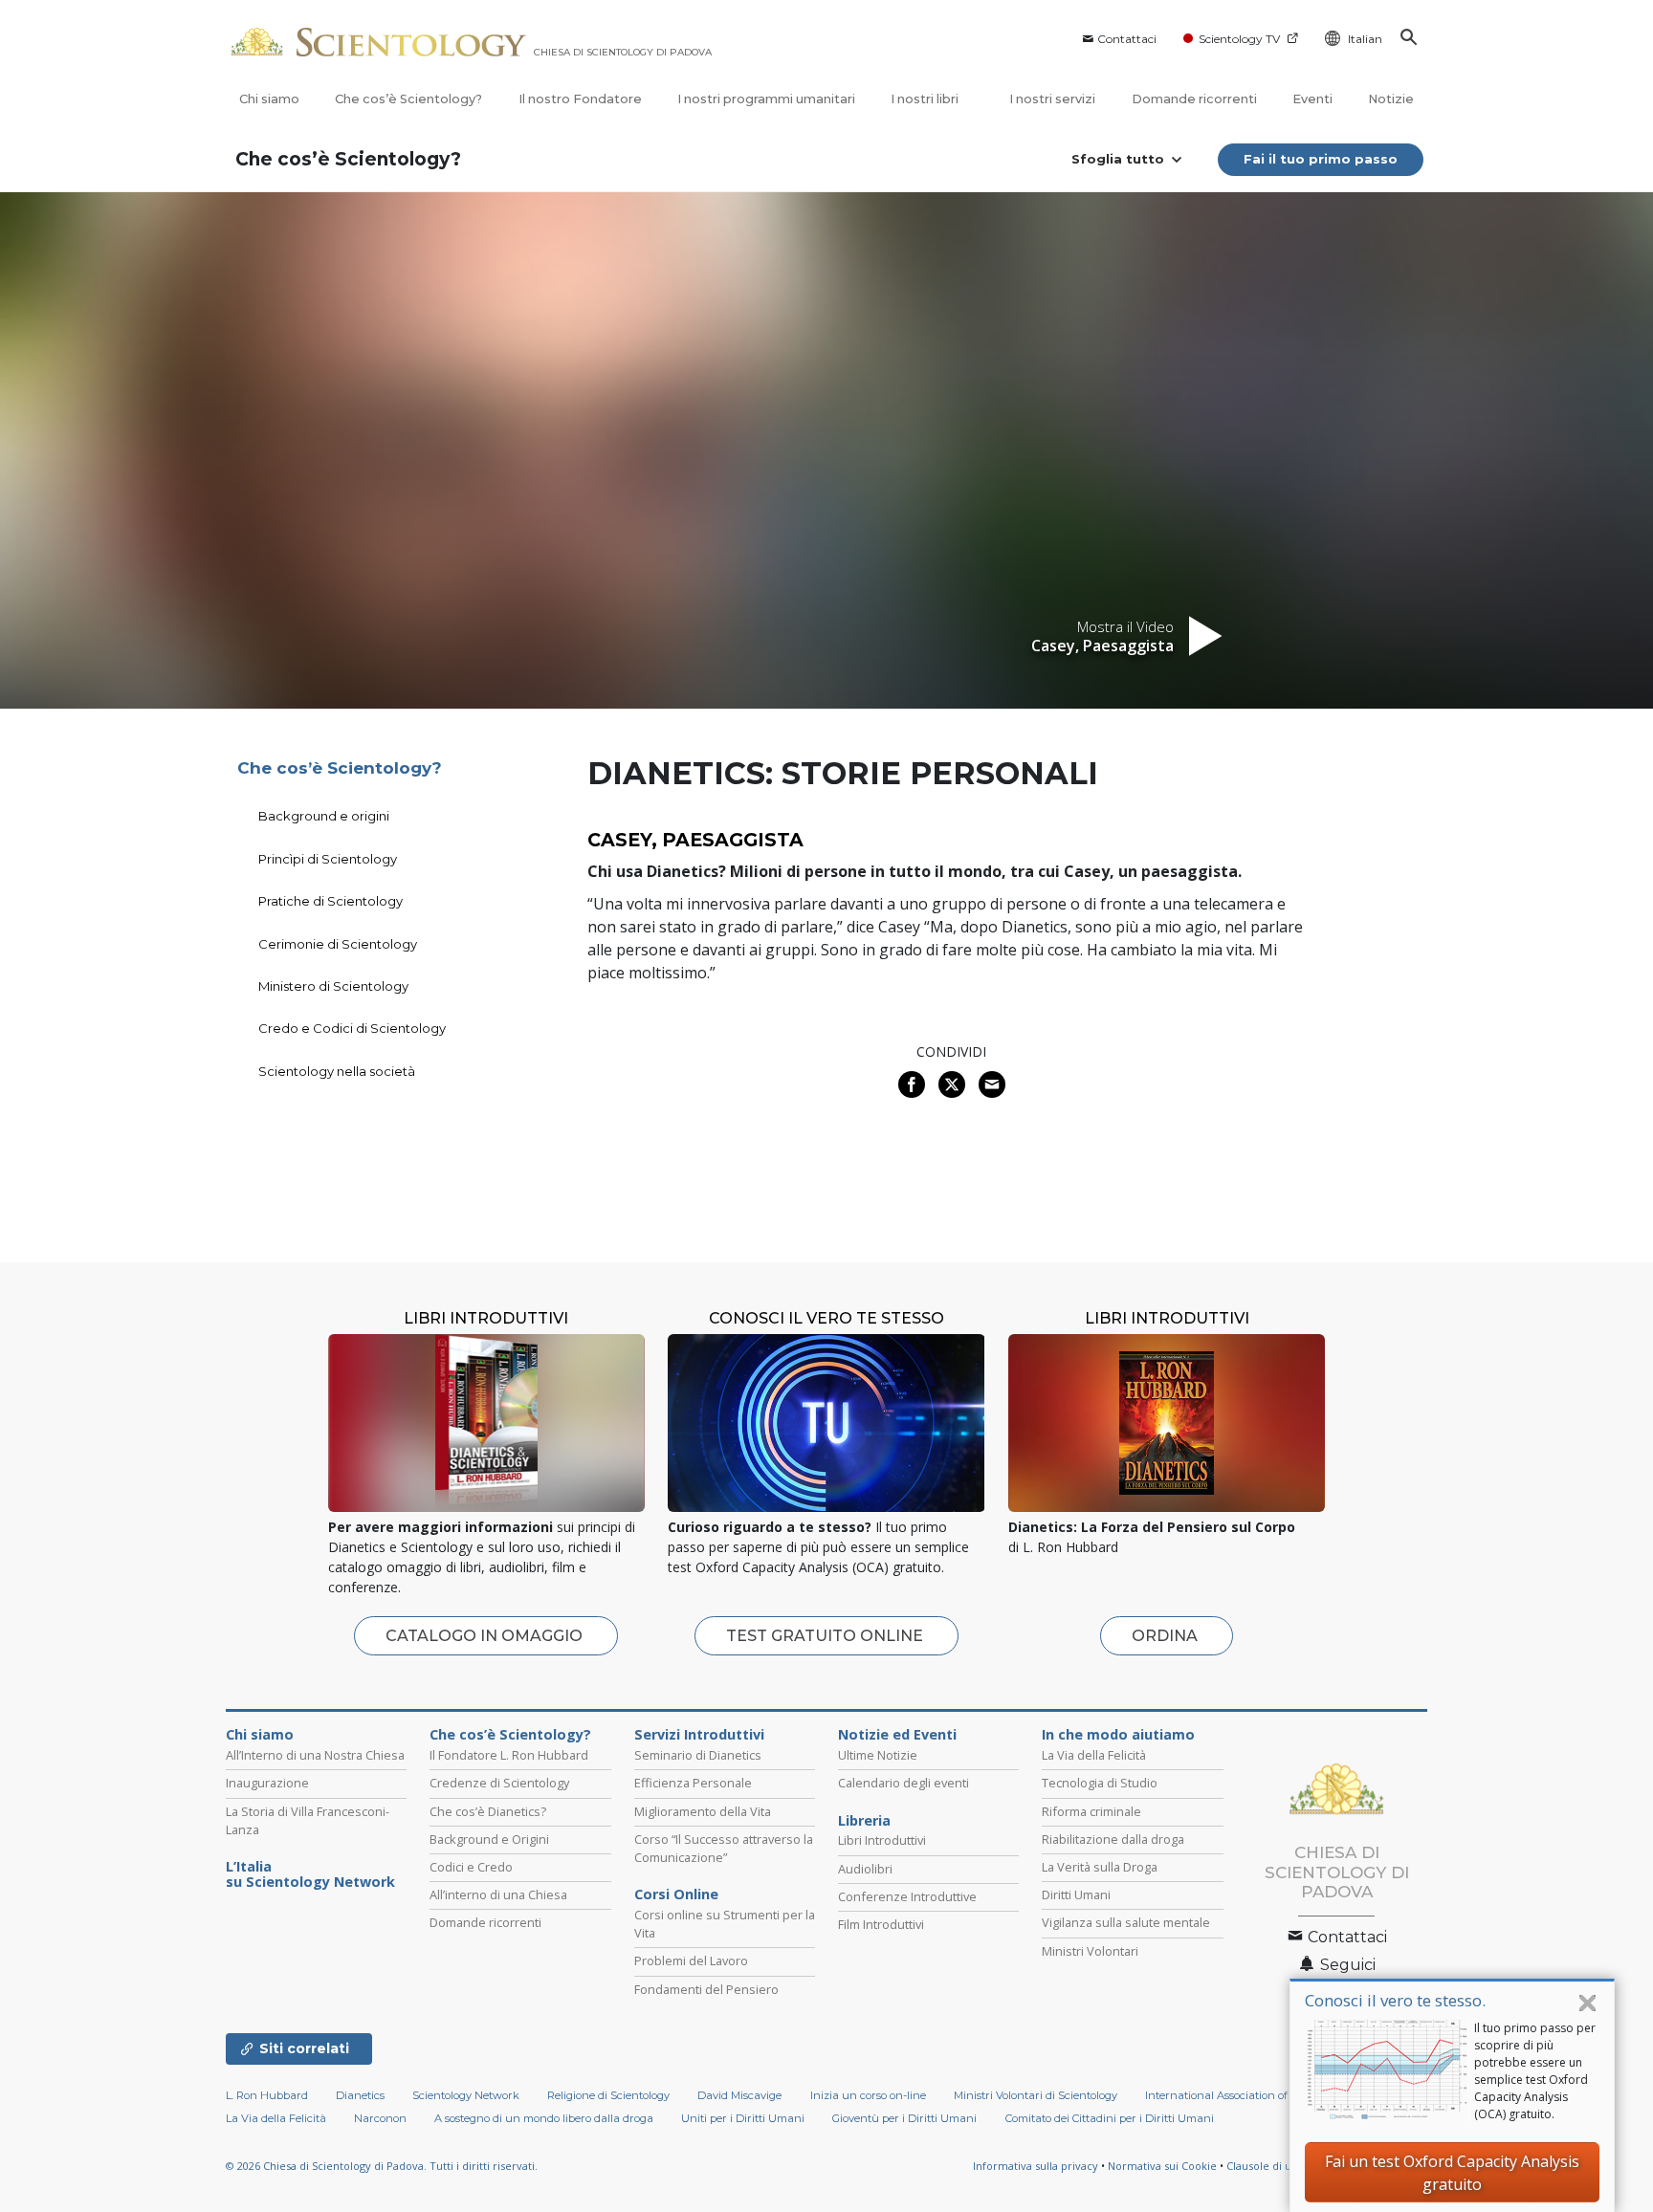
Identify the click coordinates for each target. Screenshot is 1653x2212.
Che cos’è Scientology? (408, 99)
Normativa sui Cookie (1162, 2166)
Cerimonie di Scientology (338, 944)
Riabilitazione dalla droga (1113, 1839)
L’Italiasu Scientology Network (310, 1874)
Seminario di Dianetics (698, 1755)
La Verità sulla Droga (1100, 1867)
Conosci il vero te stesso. (1395, 2000)
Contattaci (1127, 39)
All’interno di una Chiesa (498, 1894)
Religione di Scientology (608, 2095)
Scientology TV (1239, 39)
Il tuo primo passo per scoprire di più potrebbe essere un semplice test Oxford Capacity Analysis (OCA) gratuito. (1535, 2071)
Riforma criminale (1091, 1811)
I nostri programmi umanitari (766, 99)
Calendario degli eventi (904, 1783)
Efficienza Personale (693, 1783)
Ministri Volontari (1090, 1951)
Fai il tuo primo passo (1321, 159)
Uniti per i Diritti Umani (743, 2118)
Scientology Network (466, 2095)
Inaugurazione (267, 1783)
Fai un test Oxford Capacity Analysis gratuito (1452, 2173)
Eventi (1312, 99)
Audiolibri (865, 1869)
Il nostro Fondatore (580, 99)
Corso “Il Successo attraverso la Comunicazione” (724, 1848)
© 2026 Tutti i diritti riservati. (382, 2166)
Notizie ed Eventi (897, 1735)
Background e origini (324, 816)
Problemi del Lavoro (691, 1960)
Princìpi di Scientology (328, 859)
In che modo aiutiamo (1118, 1735)
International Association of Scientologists (1253, 2095)
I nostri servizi (1052, 99)
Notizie (1391, 99)
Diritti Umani (1076, 1894)
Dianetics (360, 2095)
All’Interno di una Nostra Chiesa (315, 1755)
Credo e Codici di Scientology (352, 1028)
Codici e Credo (471, 1867)
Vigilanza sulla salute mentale (1126, 1922)
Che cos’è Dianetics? (488, 1811)
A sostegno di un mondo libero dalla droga (544, 2118)
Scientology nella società (337, 1071)
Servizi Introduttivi (699, 1735)
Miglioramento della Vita (703, 1811)
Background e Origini (489, 1839)
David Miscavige (739, 2095)
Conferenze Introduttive (907, 1896)
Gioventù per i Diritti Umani (904, 2118)
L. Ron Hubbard (267, 2095)
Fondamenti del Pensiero (706, 1989)
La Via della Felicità (1094, 1755)
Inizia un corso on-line (868, 2095)
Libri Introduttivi (882, 1840)
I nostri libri (926, 99)
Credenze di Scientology (499, 1783)
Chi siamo (269, 99)
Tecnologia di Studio (1100, 1783)
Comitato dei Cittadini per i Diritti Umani (1110, 2118)
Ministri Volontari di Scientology (1036, 2095)
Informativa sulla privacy (1036, 2166)
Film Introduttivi (881, 1924)
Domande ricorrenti (1194, 99)
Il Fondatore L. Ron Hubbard (509, 1755)
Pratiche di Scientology (331, 901)
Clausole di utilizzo (1274, 2166)
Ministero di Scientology (333, 986)
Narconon (380, 2118)
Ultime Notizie (878, 1755)
